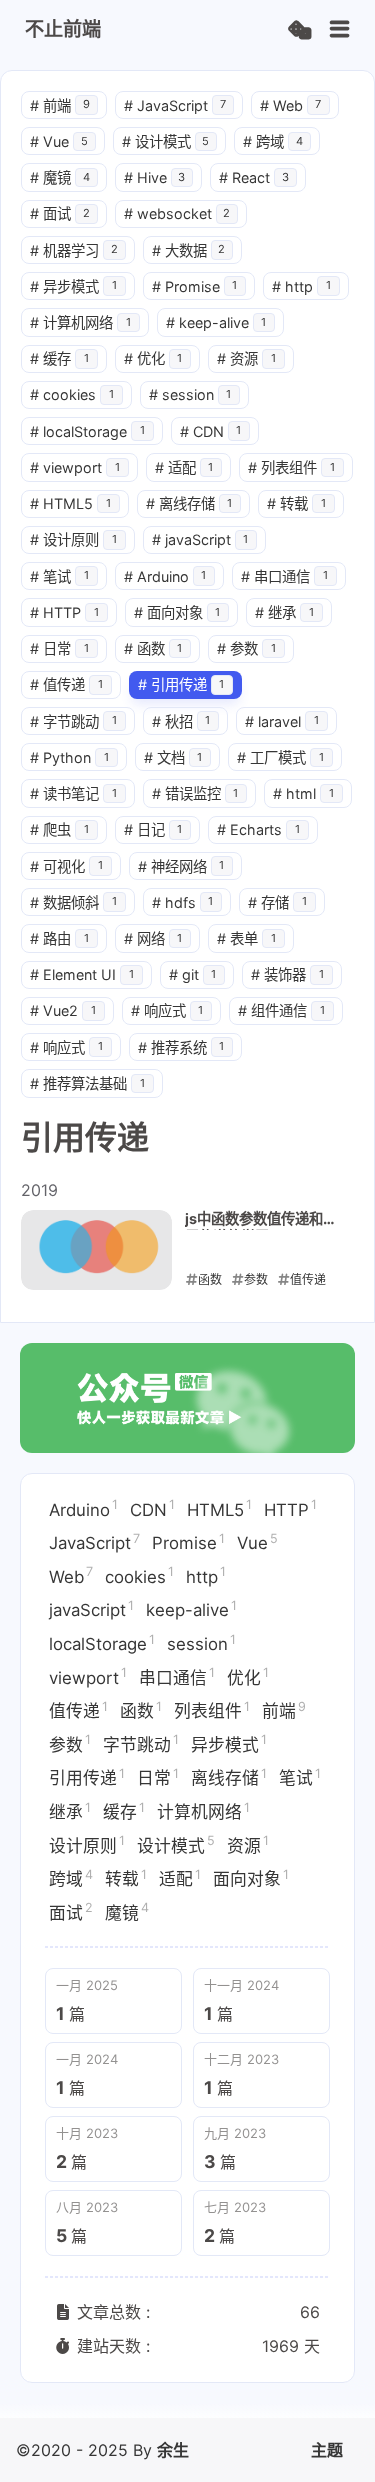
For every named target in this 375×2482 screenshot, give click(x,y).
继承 (284, 612)
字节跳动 (73, 721)
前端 (60, 105)
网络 (153, 938)
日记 (153, 829)
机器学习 (74, 250)
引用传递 (181, 684)
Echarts (258, 829)
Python (69, 757)
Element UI (82, 974)
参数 (246, 648)
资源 (246, 358)
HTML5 (70, 503)
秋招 (181, 721)
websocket (177, 213)
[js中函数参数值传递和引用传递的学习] (96, 1250)
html (303, 793)
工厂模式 (280, 757)
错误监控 (195, 793)
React (254, 177)
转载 (296, 503)
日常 (59, 648)
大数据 (189, 250)
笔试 (59, 576)
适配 (184, 467)
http (301, 286)
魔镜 (60, 177)
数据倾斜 (73, 902)
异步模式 (73, 286)
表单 (246, 938)
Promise (195, 286)
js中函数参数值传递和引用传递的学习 (261, 1220)
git (193, 974)
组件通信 (281, 1010)
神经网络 (181, 866)
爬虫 (59, 829)
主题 (327, 2450)
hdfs (183, 902)
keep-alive (216, 322)
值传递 (66, 684)
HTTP (64, 612)
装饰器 (287, 974)
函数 (153, 648)
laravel (282, 721)
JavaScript (175, 105)
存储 (277, 902)
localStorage (87, 431)
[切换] (340, 30)
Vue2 (63, 1010)
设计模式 (166, 141)
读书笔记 (73, 793)
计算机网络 (80, 322)
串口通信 (284, 576)
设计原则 (73, 539)
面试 (60, 213)
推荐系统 (181, 1047)
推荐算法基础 (87, 1083)
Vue (59, 141)
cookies (72, 394)
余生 (173, 2450)
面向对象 (177, 612)
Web (290, 105)
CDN (211, 431)
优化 (153, 358)
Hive (155, 177)
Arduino (165, 576)
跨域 (273, 141)
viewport (75, 467)
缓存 (59, 358)
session (190, 394)
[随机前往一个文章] (299, 30)
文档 (173, 757)
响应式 (167, 1010)
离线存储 (189, 503)
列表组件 (291, 467)
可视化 (66, 866)
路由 (59, 938)
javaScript (200, 539)
